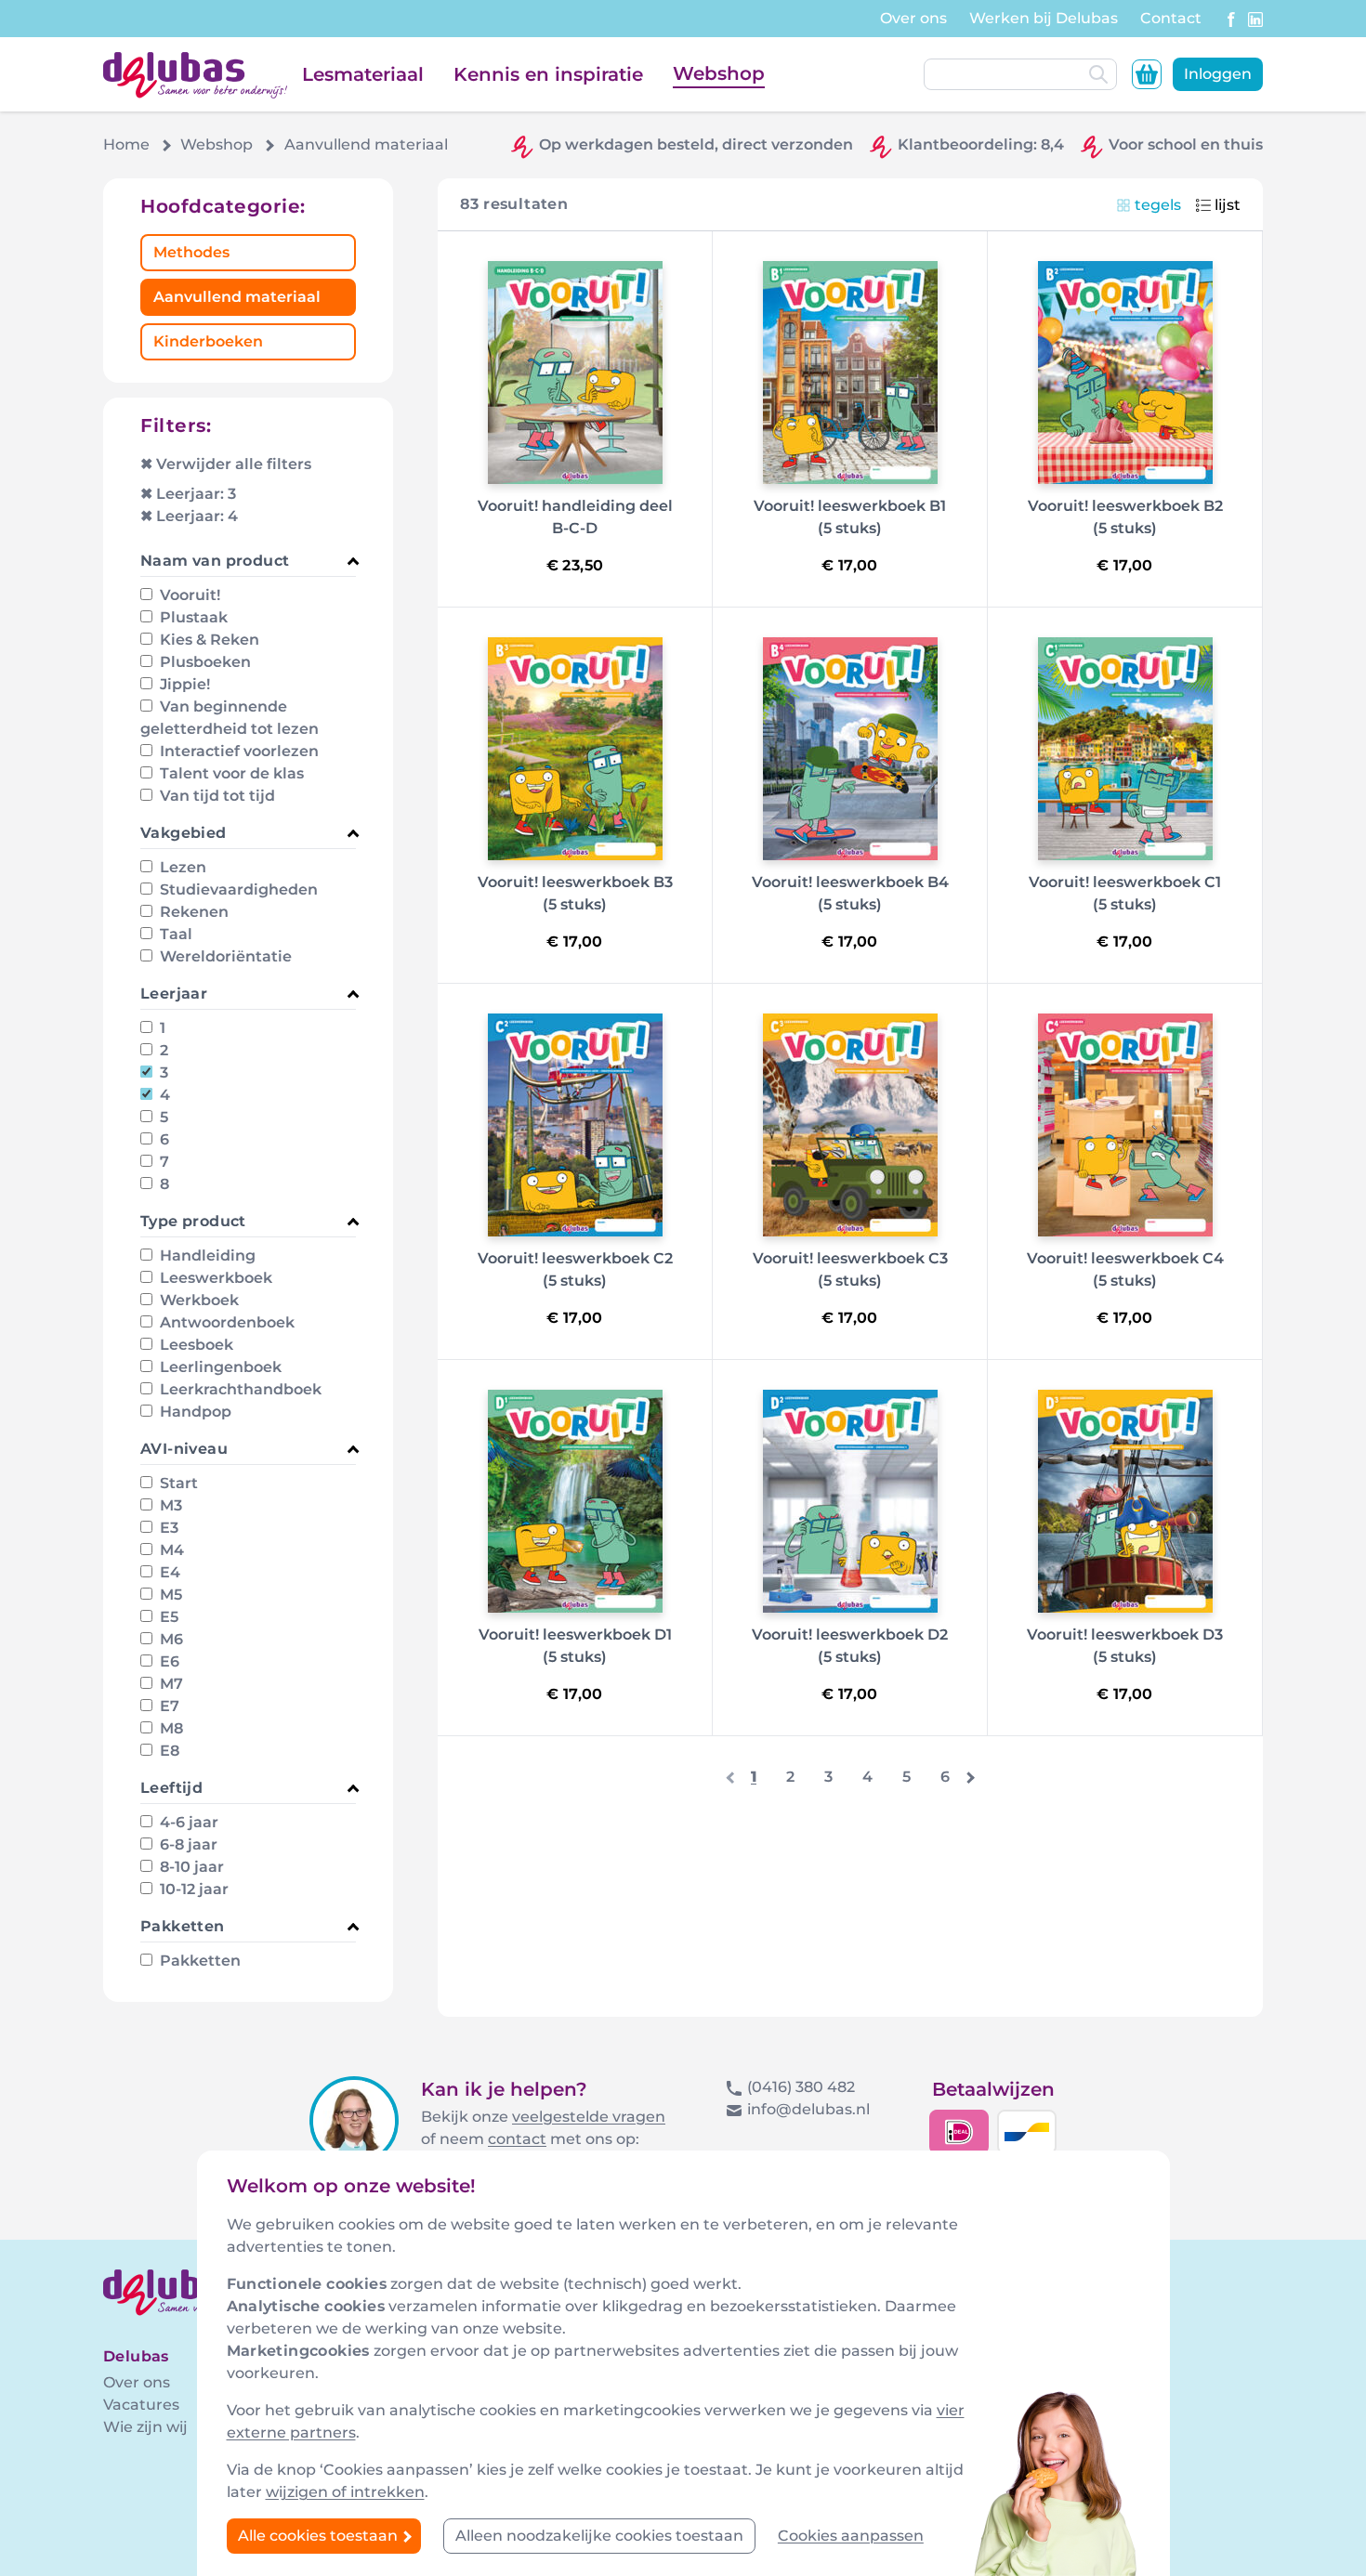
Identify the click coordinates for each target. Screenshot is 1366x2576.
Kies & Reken (208, 640)
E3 (167, 1528)
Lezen (181, 867)
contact (517, 2139)
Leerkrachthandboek (239, 1389)
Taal (174, 934)
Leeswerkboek (214, 1278)
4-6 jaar (187, 1822)
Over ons (913, 18)
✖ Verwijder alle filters (226, 464)
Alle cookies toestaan (320, 2536)
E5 (167, 1617)
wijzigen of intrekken (345, 2492)
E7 (168, 1706)
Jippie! (183, 684)
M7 (170, 1684)
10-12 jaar (192, 1889)
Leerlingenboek (219, 1367)
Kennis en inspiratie (548, 74)
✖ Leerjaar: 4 (189, 516)
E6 (168, 1661)
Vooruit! (188, 595)
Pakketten (198, 1961)
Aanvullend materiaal (237, 297)
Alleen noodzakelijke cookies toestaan (599, 2536)
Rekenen (192, 912)
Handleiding (206, 1255)
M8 (170, 1728)
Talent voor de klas (230, 773)
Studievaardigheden (237, 889)
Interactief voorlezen (237, 751)
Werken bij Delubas (1044, 18)
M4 (170, 1550)
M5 (169, 1595)
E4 (168, 1572)
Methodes (191, 252)
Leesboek (195, 1345)
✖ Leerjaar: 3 (188, 494)
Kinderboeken (208, 341)
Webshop (719, 73)
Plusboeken (204, 662)
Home (126, 144)
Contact (1171, 18)
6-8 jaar (187, 1844)
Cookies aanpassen (851, 2536)
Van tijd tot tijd (216, 796)
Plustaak (192, 617)
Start (177, 1483)
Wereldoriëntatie (224, 956)
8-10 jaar (190, 1867)
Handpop (194, 1412)
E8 (168, 1751)
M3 (169, 1505)
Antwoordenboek (225, 1322)
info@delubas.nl (808, 2109)
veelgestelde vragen (589, 2117)
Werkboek (197, 1300)
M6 (170, 1639)
